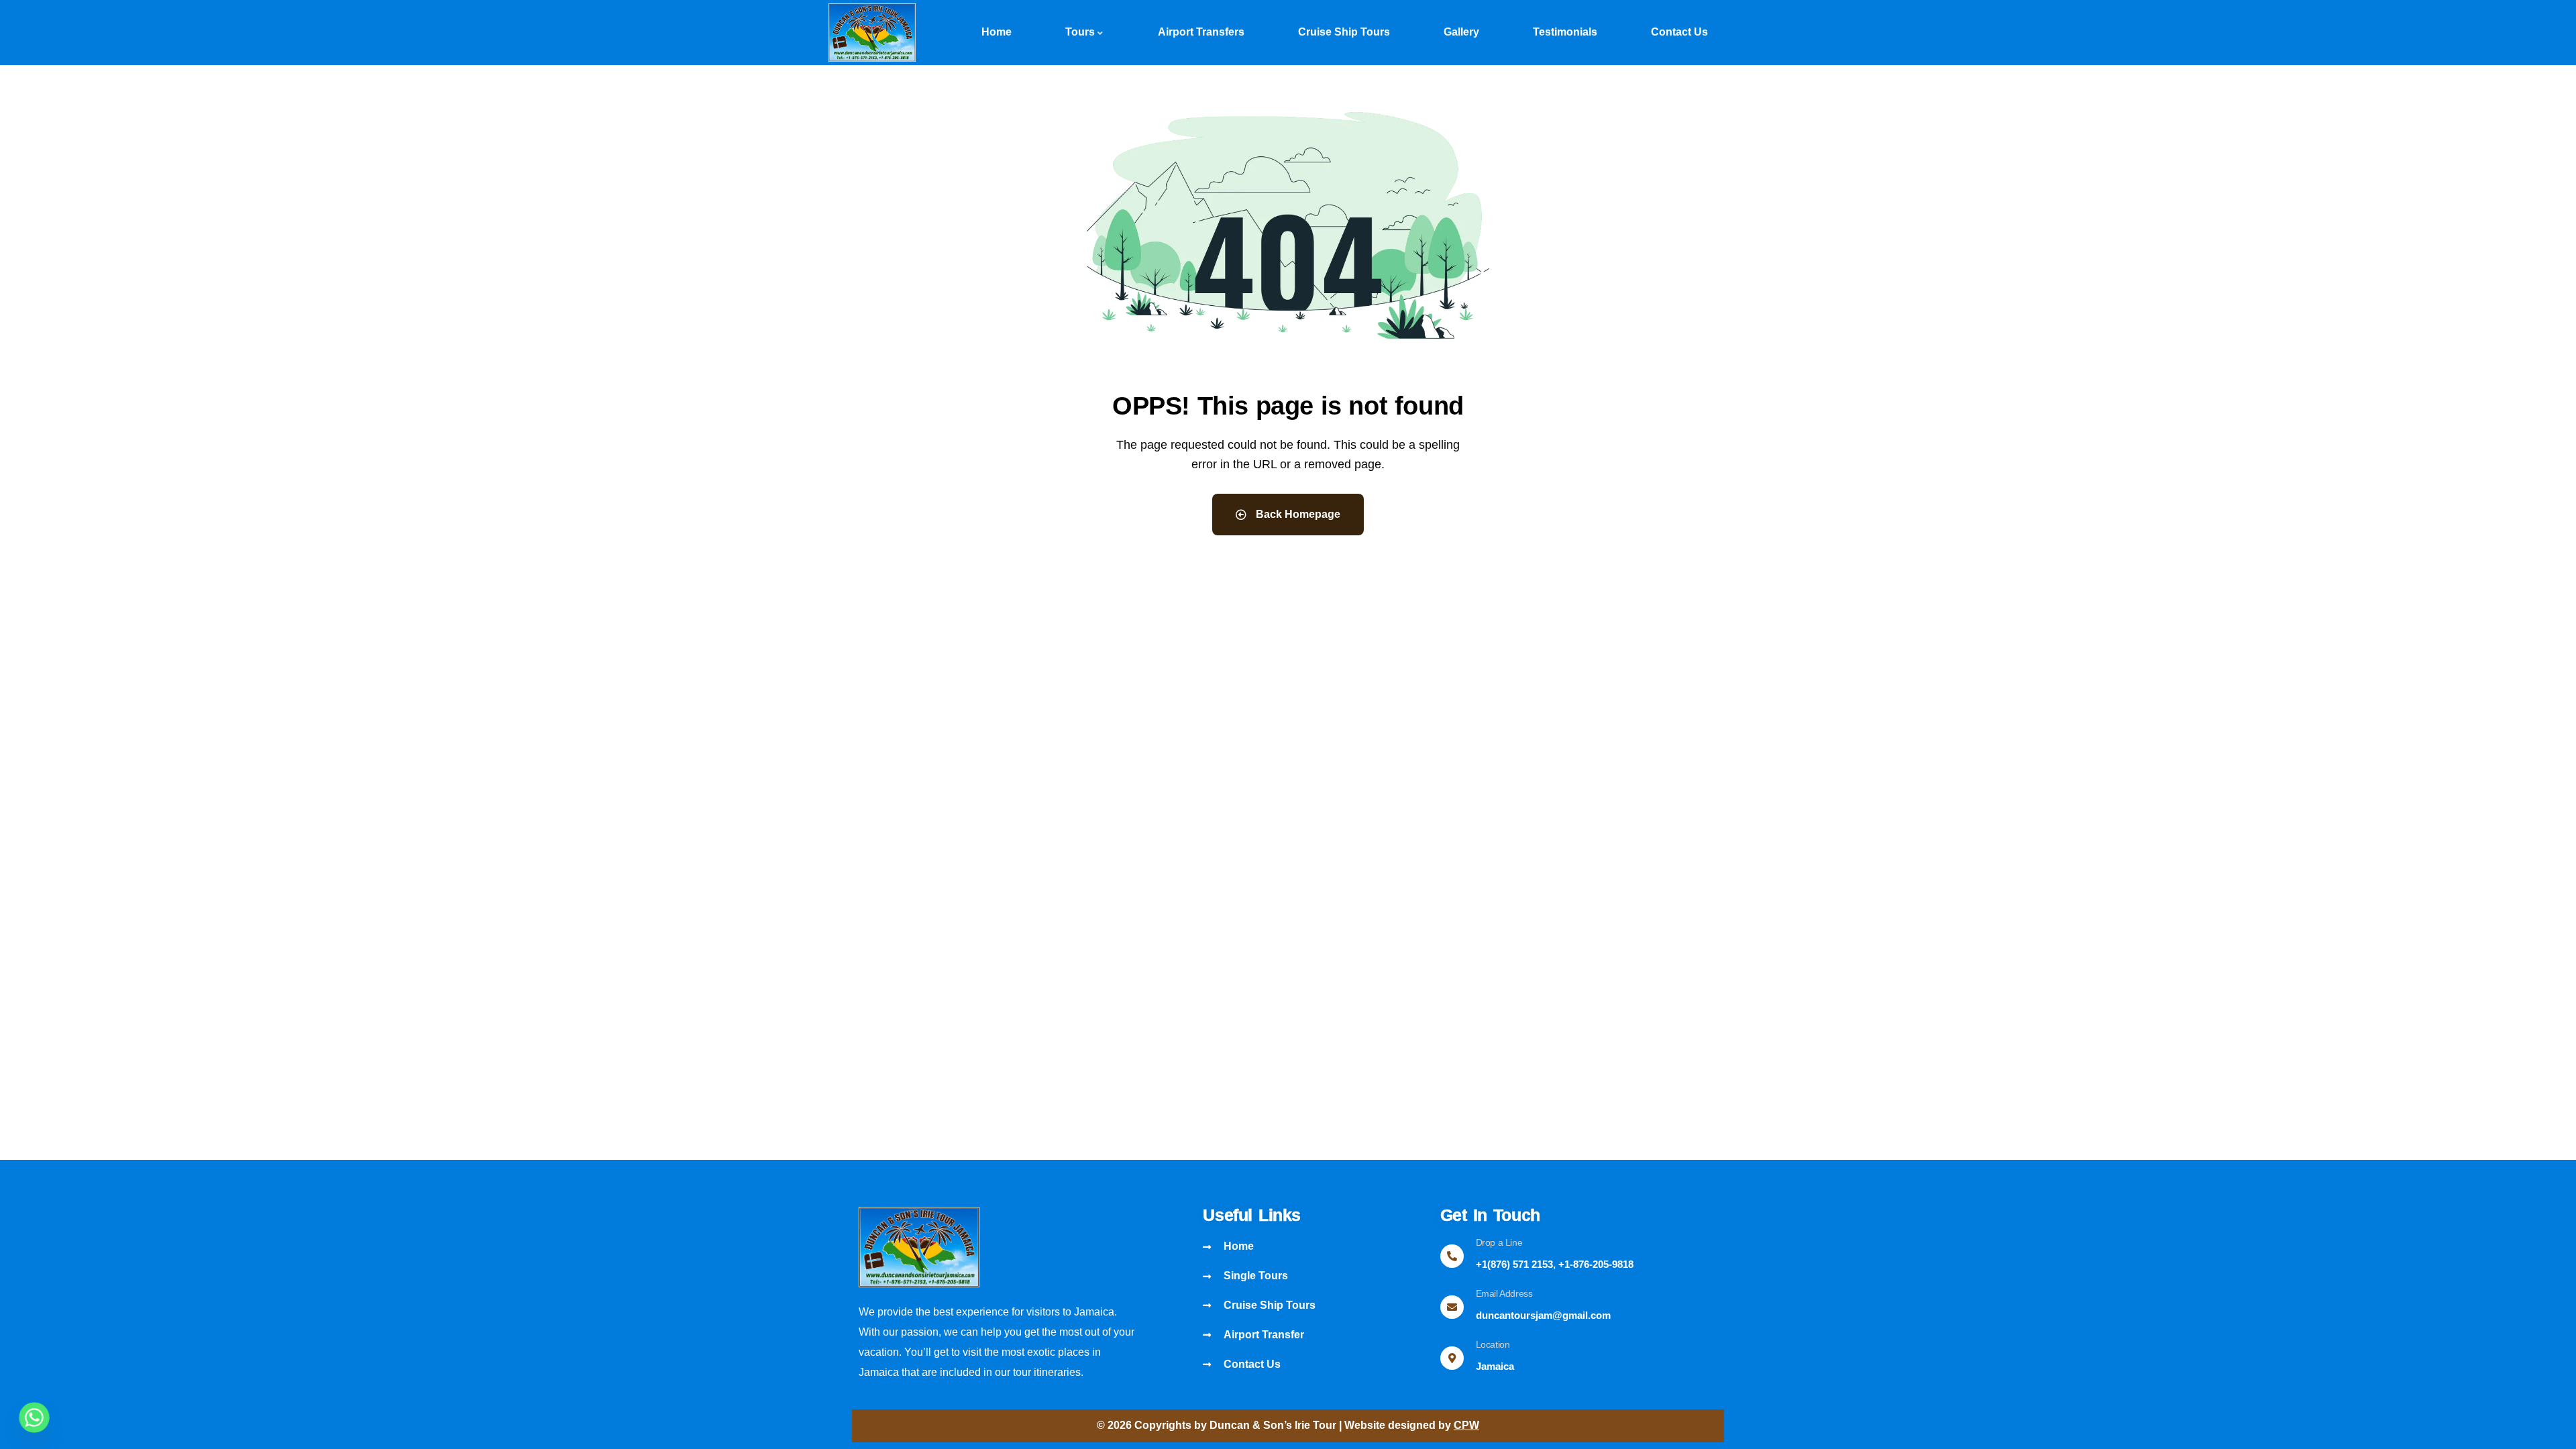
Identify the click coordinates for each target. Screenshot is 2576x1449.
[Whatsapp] (34, 1417)
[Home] (872, 33)
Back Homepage (1297, 514)
